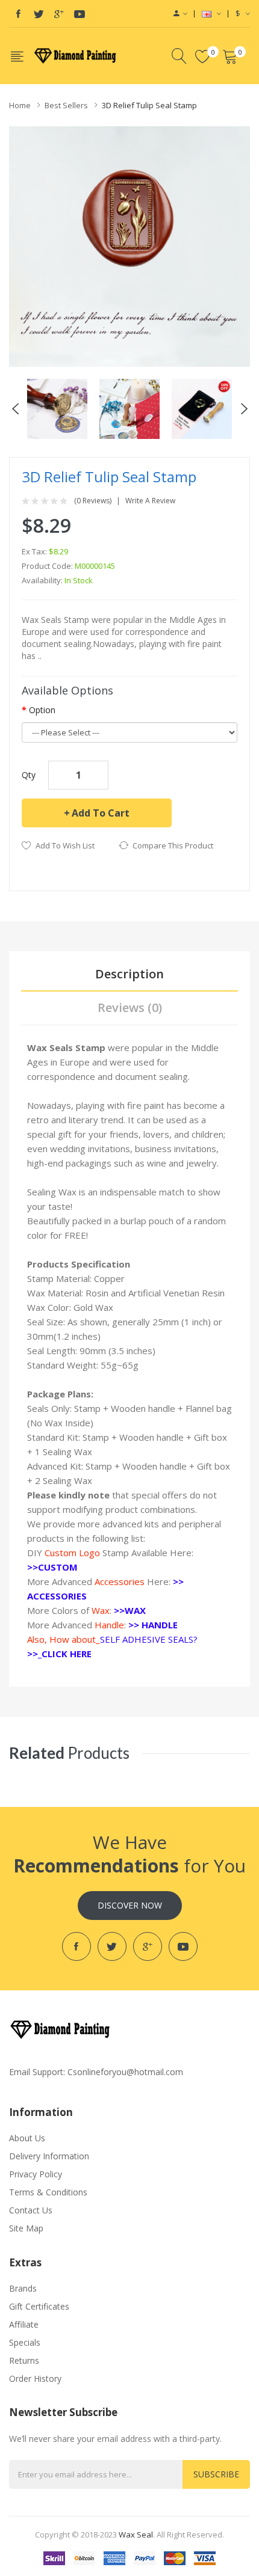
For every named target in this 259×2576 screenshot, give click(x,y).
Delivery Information (49, 2156)
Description (129, 974)
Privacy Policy (36, 2174)
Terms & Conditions (48, 2192)
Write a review (150, 501)
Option (42, 710)
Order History (35, 2378)
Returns (24, 2360)
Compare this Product (173, 845)
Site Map (26, 2228)
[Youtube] (80, 14)
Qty (29, 775)
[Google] (59, 14)
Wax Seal (136, 2535)
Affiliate (24, 2324)
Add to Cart (101, 813)
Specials (25, 2342)
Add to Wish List (65, 845)
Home (20, 105)
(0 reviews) (93, 501)
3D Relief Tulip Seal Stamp (149, 105)
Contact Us (31, 2210)
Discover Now (130, 1905)
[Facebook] (18, 14)
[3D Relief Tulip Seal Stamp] (57, 407)
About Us (27, 2138)
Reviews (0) (130, 1007)
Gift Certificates (39, 2306)
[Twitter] (39, 14)
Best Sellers (66, 105)
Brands (23, 2288)
